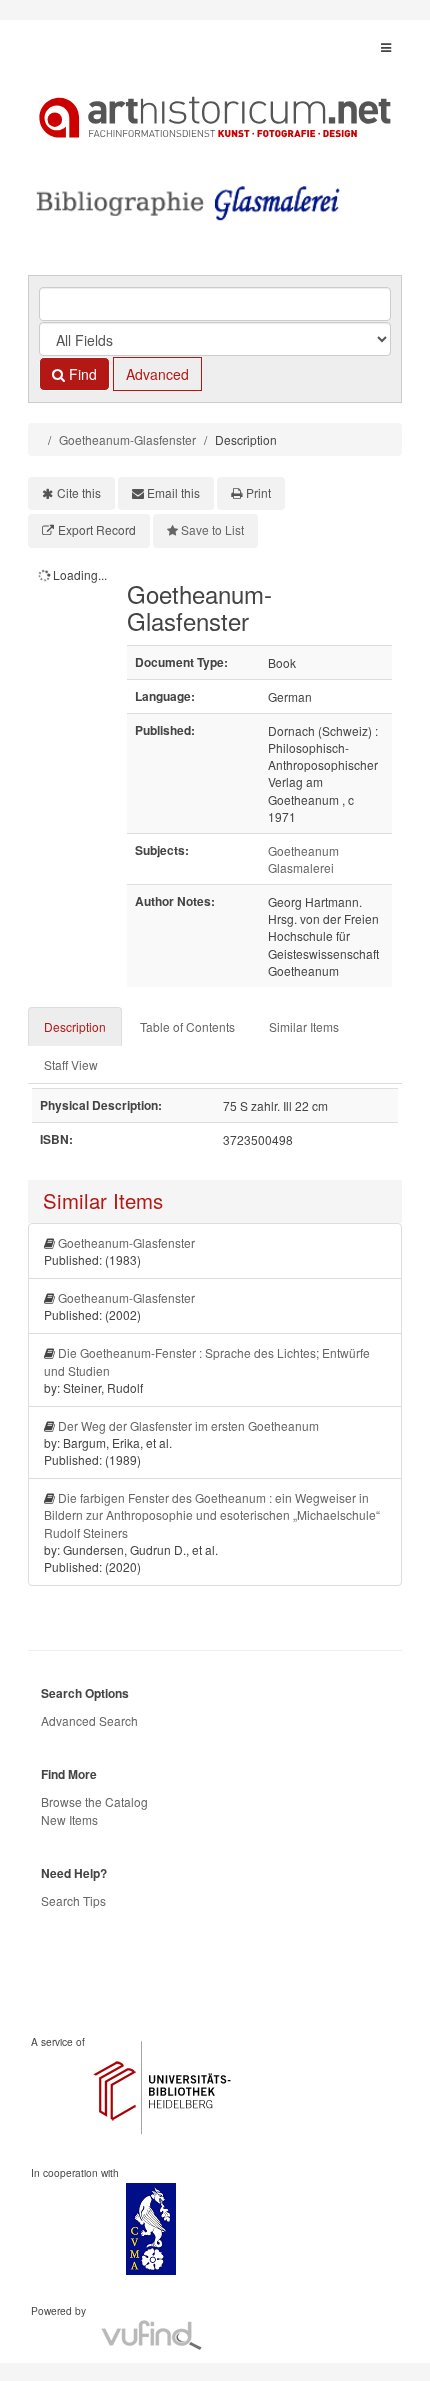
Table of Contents (187, 1026)
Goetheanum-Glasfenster (127, 439)
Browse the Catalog (94, 1801)
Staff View (71, 1064)
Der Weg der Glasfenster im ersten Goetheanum (188, 1425)
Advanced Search (89, 1720)
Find (81, 374)
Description (75, 1026)
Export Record (97, 529)
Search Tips (73, 1900)
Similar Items (304, 1026)
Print (258, 492)
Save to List (212, 529)
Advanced (157, 374)
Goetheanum (303, 850)
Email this (173, 492)
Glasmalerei (301, 867)
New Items (69, 1819)
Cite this (79, 492)
